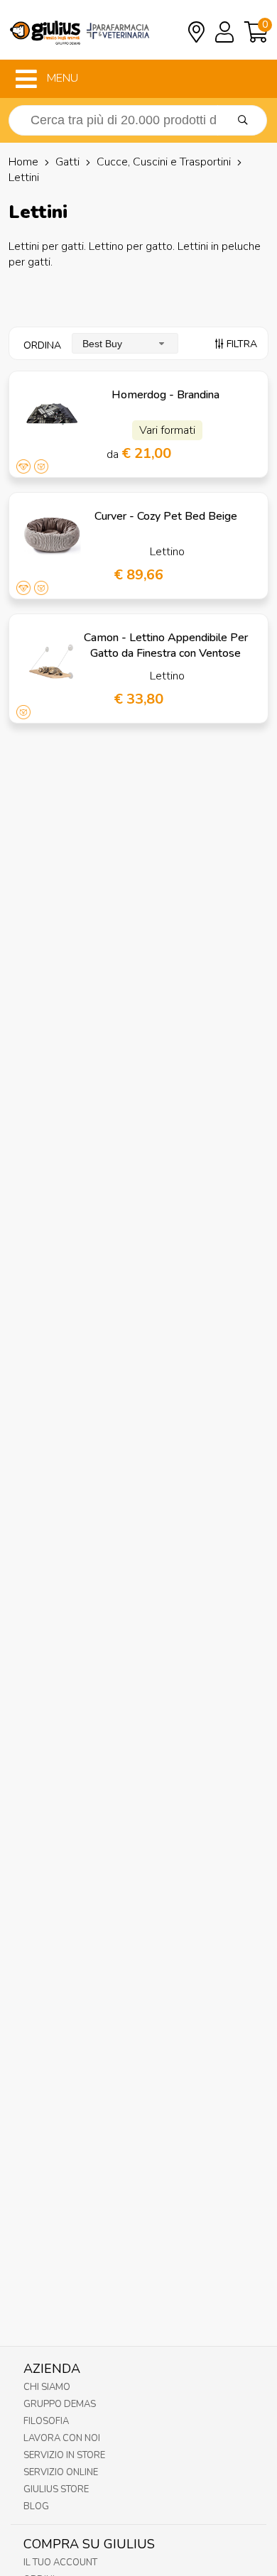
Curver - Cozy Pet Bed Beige (166, 516)
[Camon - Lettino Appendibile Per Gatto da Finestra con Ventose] (52, 657)
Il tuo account (60, 2563)
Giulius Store (56, 2489)
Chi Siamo (47, 2387)
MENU (61, 78)
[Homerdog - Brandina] (52, 414)
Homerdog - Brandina (165, 395)
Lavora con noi (62, 2438)
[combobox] (125, 343)
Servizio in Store (64, 2455)
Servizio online (61, 2472)
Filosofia (46, 2421)
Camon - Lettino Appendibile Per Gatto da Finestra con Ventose (166, 645)
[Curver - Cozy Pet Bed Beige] (52, 536)
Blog (36, 2506)
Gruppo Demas (60, 2404)
